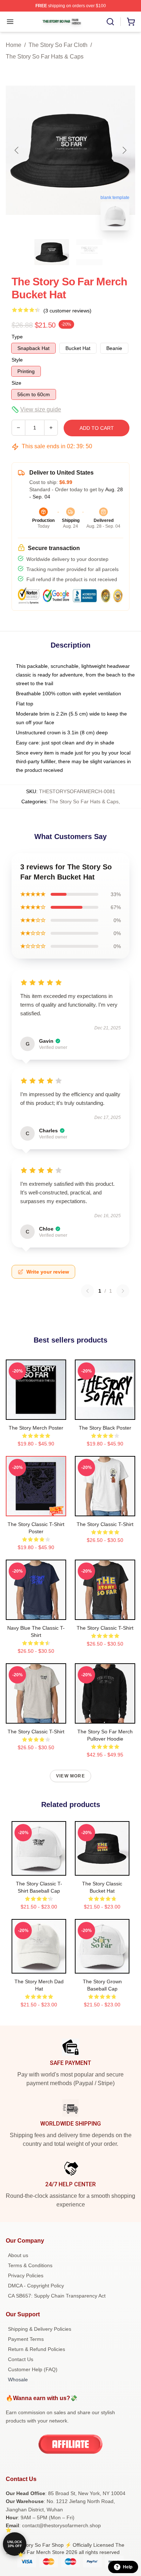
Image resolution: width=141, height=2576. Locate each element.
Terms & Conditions (30, 2265)
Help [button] (128, 2567)
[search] (110, 22)
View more (70, 1776)
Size (16, 383)
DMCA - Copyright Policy (36, 2286)
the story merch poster (36, 1428)
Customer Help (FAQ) (33, 2369)
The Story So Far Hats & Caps (45, 57)
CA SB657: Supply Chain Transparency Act (57, 2296)
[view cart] (131, 22)
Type (17, 337)
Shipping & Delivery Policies (40, 2329)
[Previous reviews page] (87, 1291)
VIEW (36, 1413)
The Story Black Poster (105, 1428)
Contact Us (21, 2359)
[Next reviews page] (123, 1291)
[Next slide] (124, 150)
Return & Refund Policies (37, 2349)
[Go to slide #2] (89, 252)
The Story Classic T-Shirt (105, 1524)
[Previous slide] (17, 150)
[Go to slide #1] (52, 252)
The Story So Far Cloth (58, 45)
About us (18, 2255)
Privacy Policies (26, 2275)
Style (17, 360)
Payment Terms (26, 2339)
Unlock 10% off (15, 2544)
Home (14, 45)
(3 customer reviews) (67, 311)
